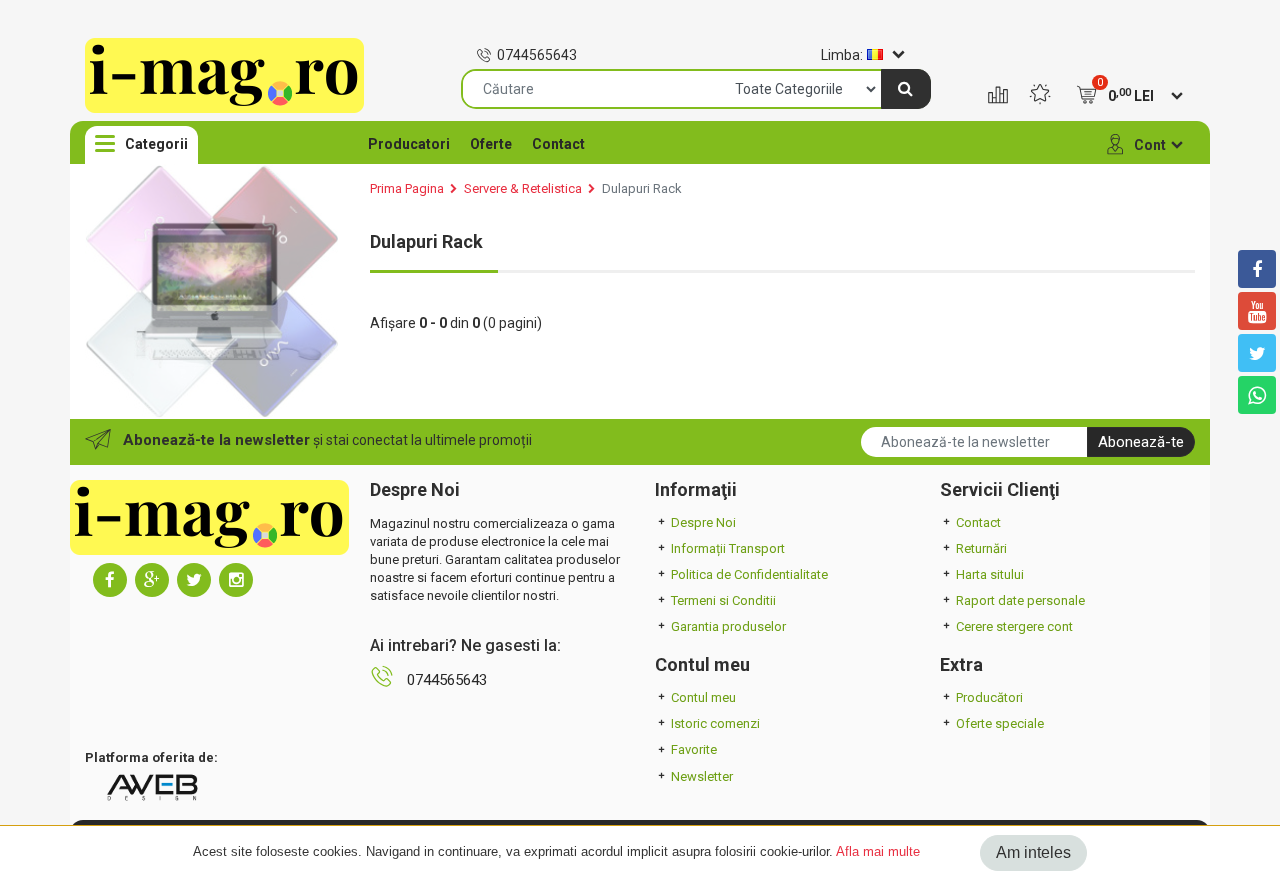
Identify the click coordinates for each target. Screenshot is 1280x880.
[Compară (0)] (998, 96)
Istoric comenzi (715, 723)
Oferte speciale (1000, 723)
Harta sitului (990, 574)
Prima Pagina (407, 188)
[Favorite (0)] (1040, 96)
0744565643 (537, 55)
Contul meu (703, 697)
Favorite (694, 749)
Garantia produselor (728, 626)
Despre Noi (703, 522)
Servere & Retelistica (523, 188)
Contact (558, 144)
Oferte (491, 144)
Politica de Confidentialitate (749, 574)
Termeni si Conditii (723, 600)
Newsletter (702, 776)
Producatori (409, 144)
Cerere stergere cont (1014, 626)
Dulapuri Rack (642, 188)
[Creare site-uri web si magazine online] (152, 786)
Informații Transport (728, 548)
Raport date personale (1020, 600)
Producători (989, 697)
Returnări (981, 548)
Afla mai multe (878, 851)
